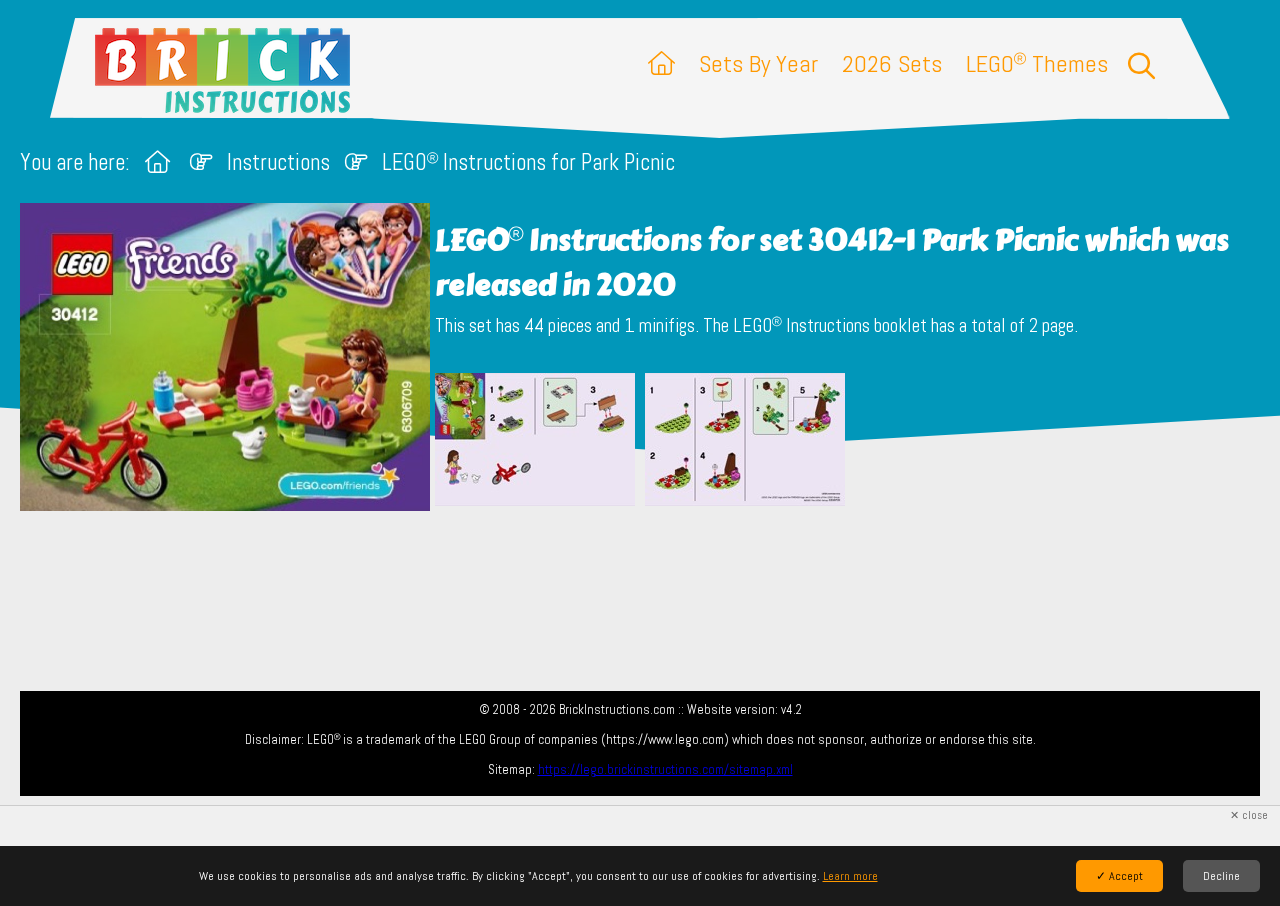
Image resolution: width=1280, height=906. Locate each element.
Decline (1221, 876)
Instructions (278, 162)
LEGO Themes (1037, 63)
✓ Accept (1119, 876)
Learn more (850, 876)
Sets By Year (758, 63)
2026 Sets (892, 63)
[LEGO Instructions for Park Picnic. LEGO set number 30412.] (535, 444)
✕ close (1249, 815)
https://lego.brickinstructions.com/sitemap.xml (665, 769)
